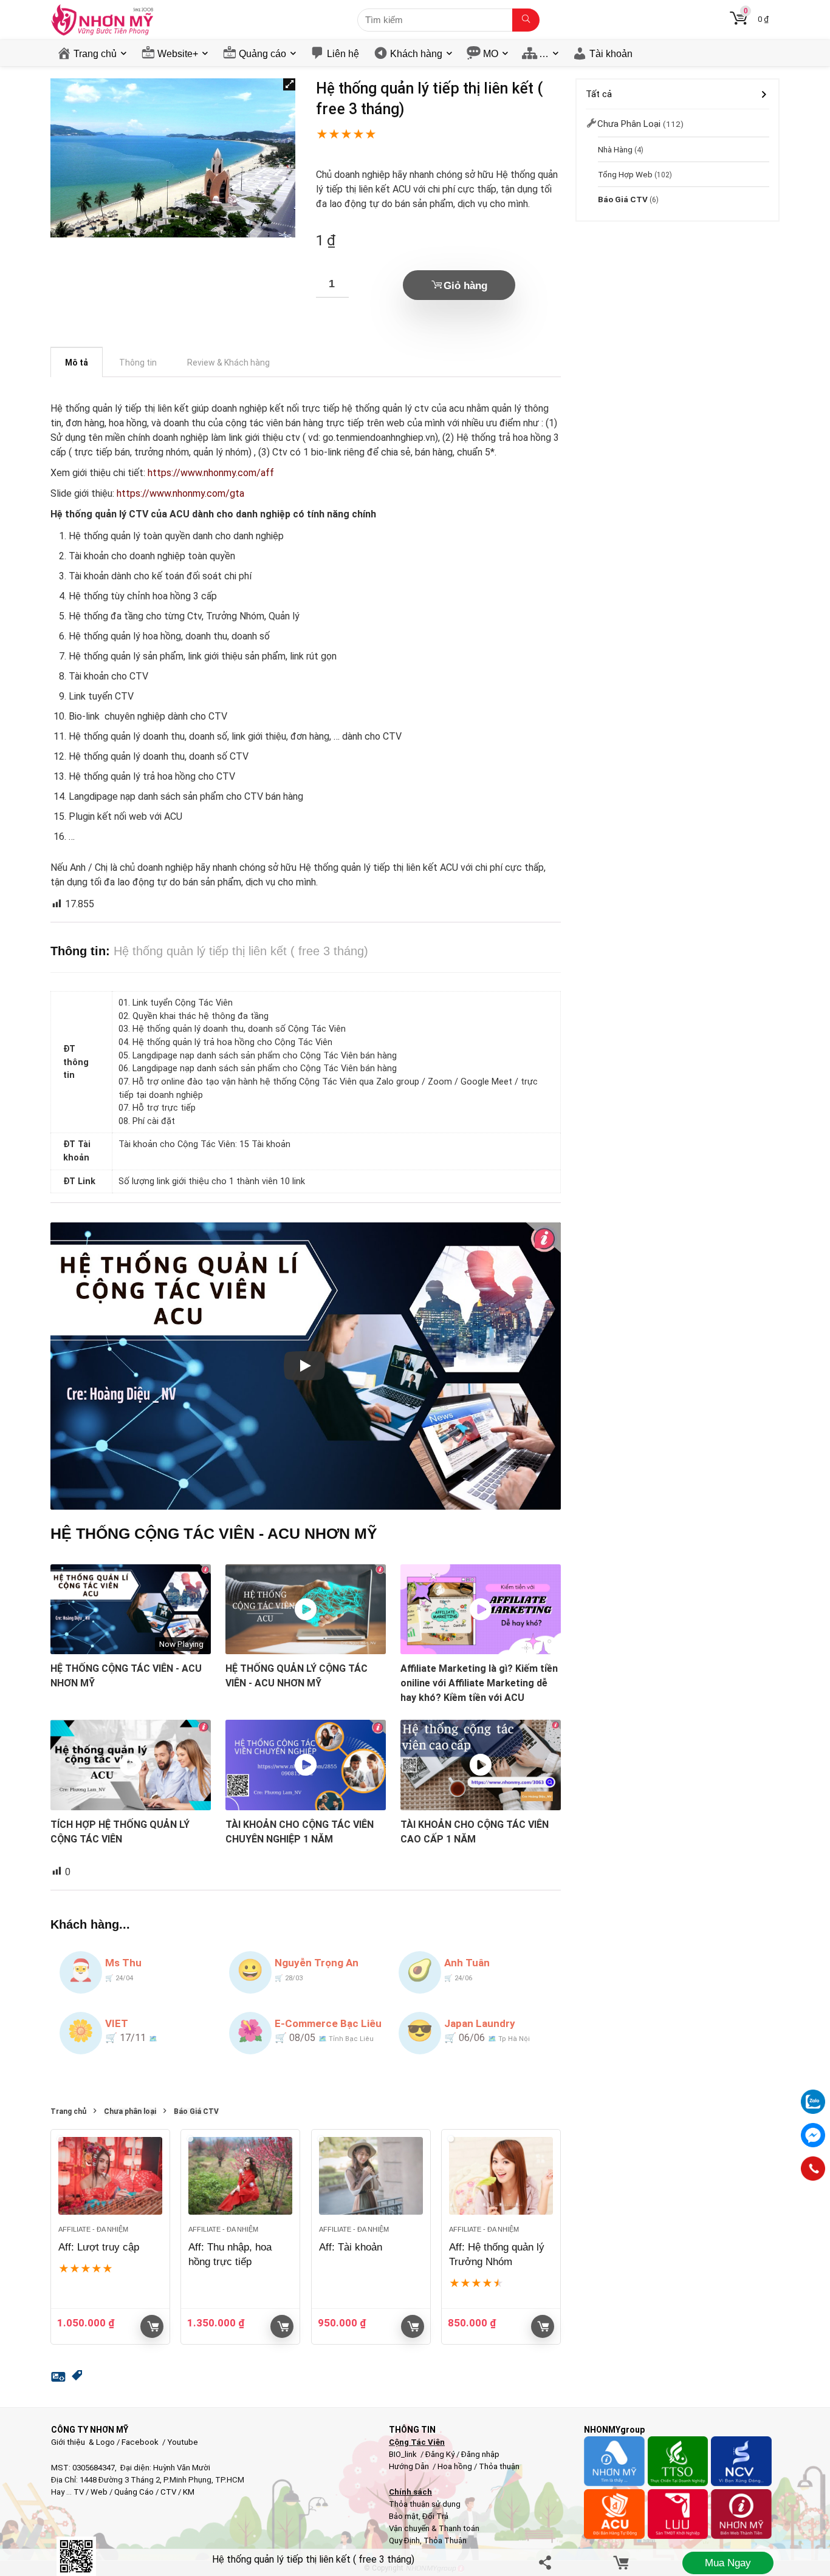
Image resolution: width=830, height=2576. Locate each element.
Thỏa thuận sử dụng (425, 2504)
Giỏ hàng (465, 286)
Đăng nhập (480, 2454)
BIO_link (404, 2454)
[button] (289, 84)
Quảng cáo (262, 54)
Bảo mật (404, 2516)
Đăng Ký (441, 2454)
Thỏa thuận (498, 2466)
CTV (168, 2492)
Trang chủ (95, 54)
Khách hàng (416, 54)
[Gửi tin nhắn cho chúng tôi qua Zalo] (813, 2095)
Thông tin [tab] (138, 363)
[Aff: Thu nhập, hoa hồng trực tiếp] (240, 2176)
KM (189, 2492)
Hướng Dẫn (410, 2466)
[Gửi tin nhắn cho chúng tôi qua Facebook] (813, 2135)
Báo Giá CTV (196, 2112)
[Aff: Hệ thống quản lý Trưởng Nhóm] (501, 2176)
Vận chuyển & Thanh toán (434, 2528)
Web (99, 2492)
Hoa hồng (455, 2466)
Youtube (183, 2442)
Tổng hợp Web (625, 174)
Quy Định (404, 2540)
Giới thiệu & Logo (83, 2442)
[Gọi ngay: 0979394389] (813, 2169)
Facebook (140, 2442)
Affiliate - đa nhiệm (93, 2229)
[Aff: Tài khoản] (371, 2176)
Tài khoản (611, 54)
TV (78, 2492)
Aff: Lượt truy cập (99, 2247)
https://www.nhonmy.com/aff (211, 473)
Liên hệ (343, 54)
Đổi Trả (435, 2516)
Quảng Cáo (134, 2492)
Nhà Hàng (615, 149)
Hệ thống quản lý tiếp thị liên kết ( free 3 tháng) (313, 2559)
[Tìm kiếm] (526, 20)
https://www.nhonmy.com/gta (180, 493)
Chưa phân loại (130, 2112)
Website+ (178, 54)
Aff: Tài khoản (351, 2247)
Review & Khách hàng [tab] (228, 363)
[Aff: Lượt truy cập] (110, 2176)
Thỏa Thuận (444, 2540)
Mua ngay (728, 2563)
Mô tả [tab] (77, 363)
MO (491, 54)
